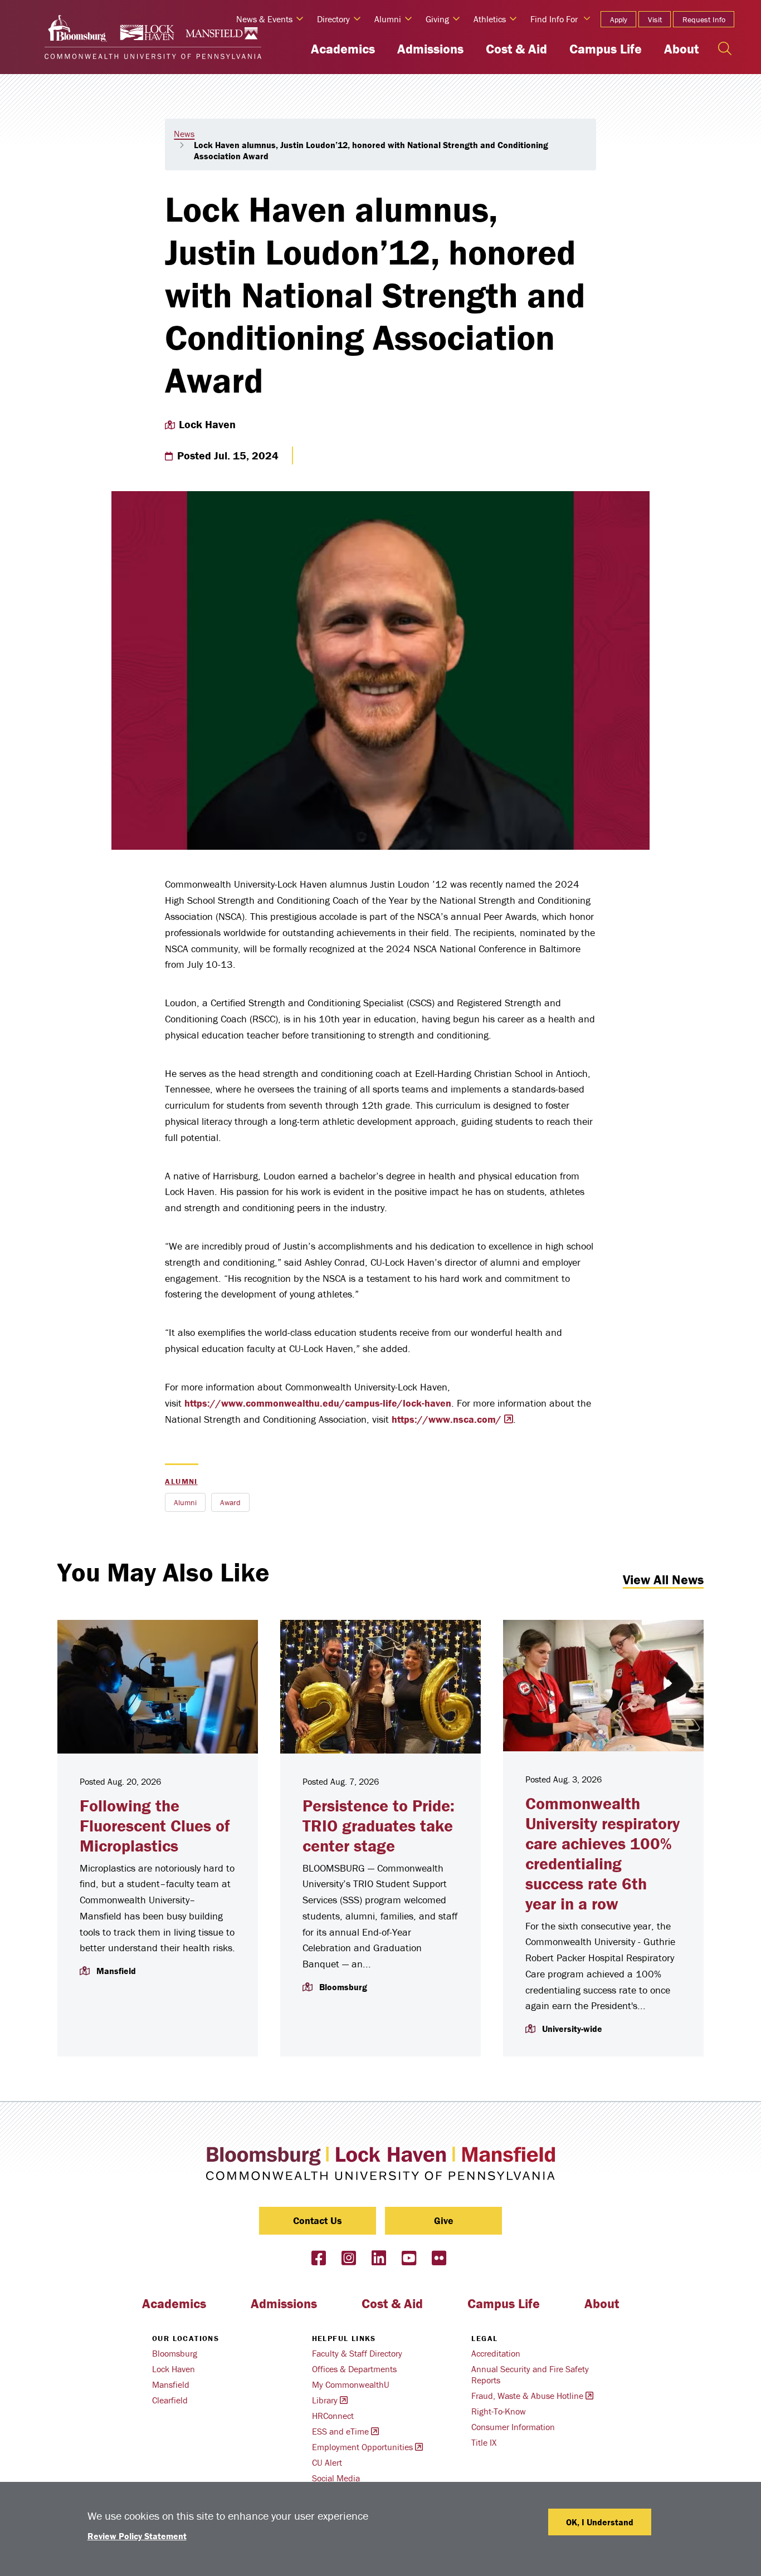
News (184, 134)
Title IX (484, 2442)
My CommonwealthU (351, 2384)
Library (325, 2400)
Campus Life (606, 49)
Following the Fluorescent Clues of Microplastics (155, 1826)
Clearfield (170, 2400)
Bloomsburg (175, 2353)
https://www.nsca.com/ (447, 1419)
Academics (343, 49)
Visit (655, 19)
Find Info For (554, 19)
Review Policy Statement (137, 2536)
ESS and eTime (340, 2431)
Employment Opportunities (362, 2447)
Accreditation (496, 2353)
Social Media (336, 2478)
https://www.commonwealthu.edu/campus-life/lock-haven (318, 1403)
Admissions (430, 49)
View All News (663, 1580)
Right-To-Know (499, 2411)
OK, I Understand (600, 2522)
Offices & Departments (354, 2369)
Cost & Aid (516, 49)
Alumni (181, 1481)
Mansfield (171, 2384)
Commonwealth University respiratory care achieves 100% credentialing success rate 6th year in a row (603, 1853)
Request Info (704, 19)
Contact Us (318, 2220)
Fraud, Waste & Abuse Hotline (527, 2396)
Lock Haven (174, 2369)
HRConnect (333, 2416)
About (681, 49)
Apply (619, 19)
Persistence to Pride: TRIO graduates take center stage (379, 1826)
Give (444, 2220)
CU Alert (327, 2462)
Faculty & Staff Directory (357, 2353)
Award (230, 1502)
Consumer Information (513, 2427)
